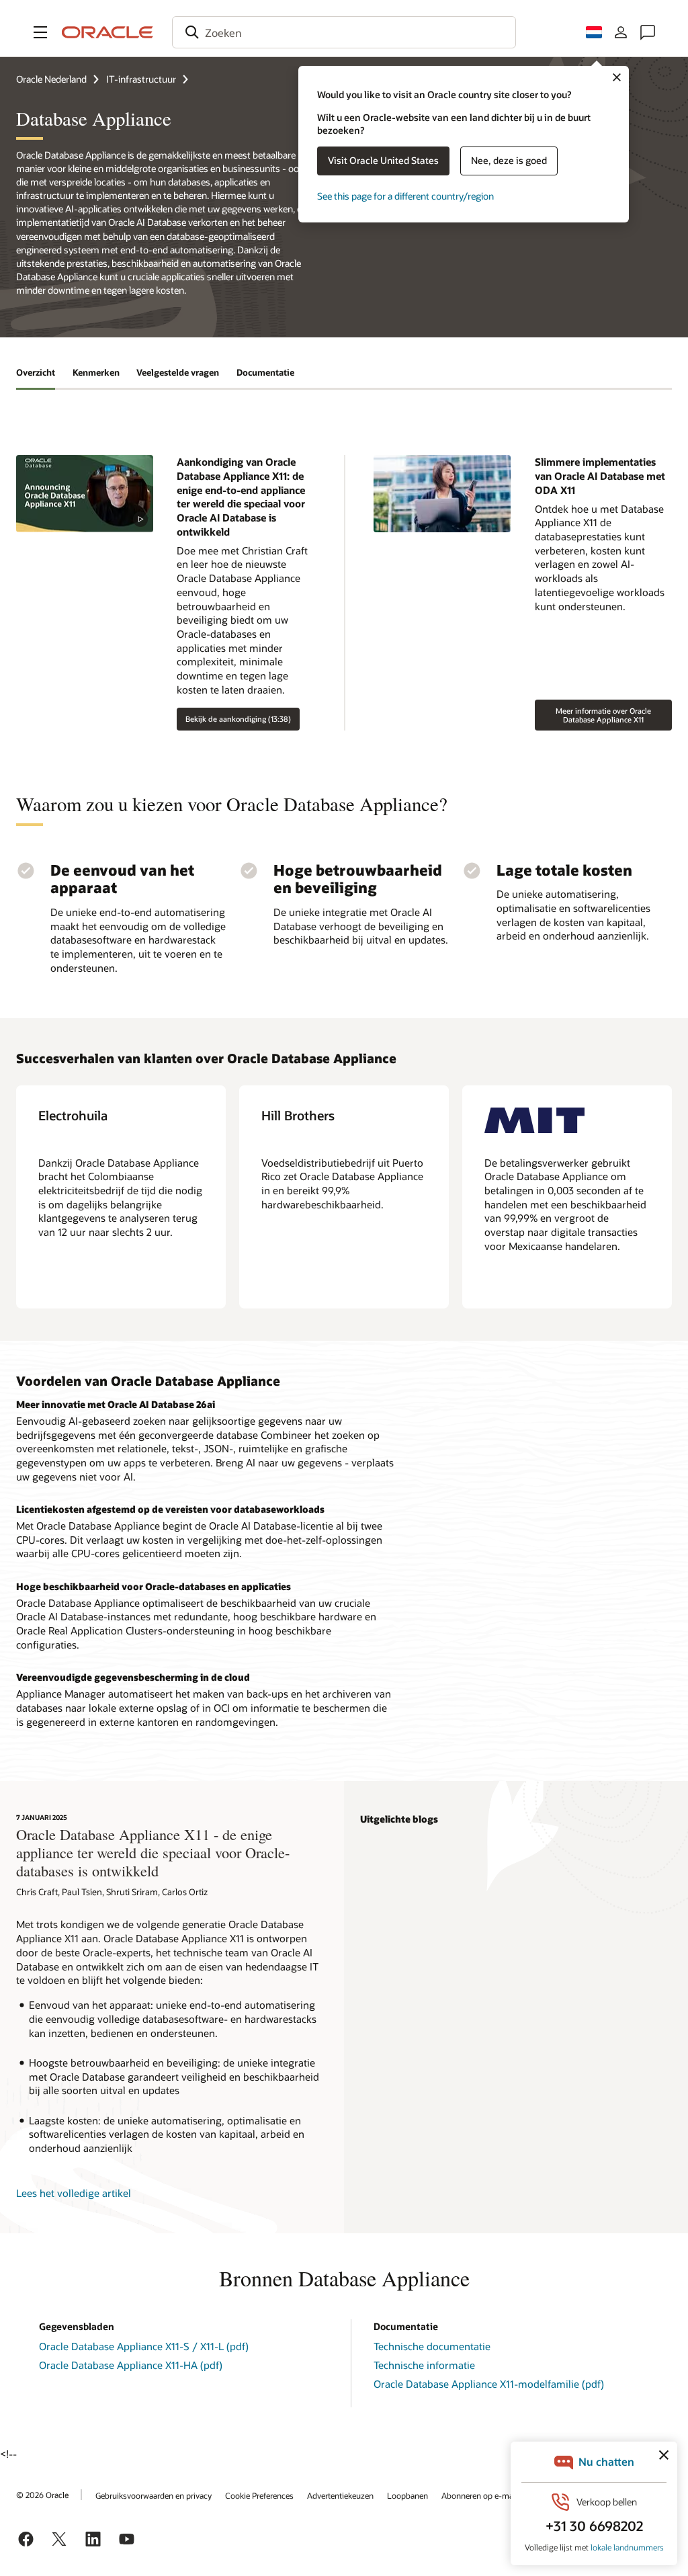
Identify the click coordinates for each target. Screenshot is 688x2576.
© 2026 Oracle (42, 2495)
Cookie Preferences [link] (259, 2495)
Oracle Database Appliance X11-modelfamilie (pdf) (489, 2384)
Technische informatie (424, 2365)
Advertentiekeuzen (340, 2495)
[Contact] (648, 32)
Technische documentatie (432, 2346)
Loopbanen (407, 2495)
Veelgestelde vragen (178, 372)
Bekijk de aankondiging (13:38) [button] (238, 719)
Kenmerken (96, 372)
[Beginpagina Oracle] (107, 32)
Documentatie (265, 372)
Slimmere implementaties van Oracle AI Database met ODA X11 (600, 475)
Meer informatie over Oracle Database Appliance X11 (603, 715)
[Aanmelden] (621, 32)
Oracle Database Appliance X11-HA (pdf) (131, 2365)
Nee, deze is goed (509, 160)
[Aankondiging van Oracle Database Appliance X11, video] (85, 494)
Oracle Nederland (51, 79)
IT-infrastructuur (141, 79)
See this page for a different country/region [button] (405, 196)
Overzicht (36, 372)
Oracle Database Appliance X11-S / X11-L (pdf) (144, 2346)
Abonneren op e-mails (481, 2495)
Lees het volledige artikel (74, 2193)
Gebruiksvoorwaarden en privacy (154, 2495)
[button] (40, 32)
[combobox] (344, 32)
